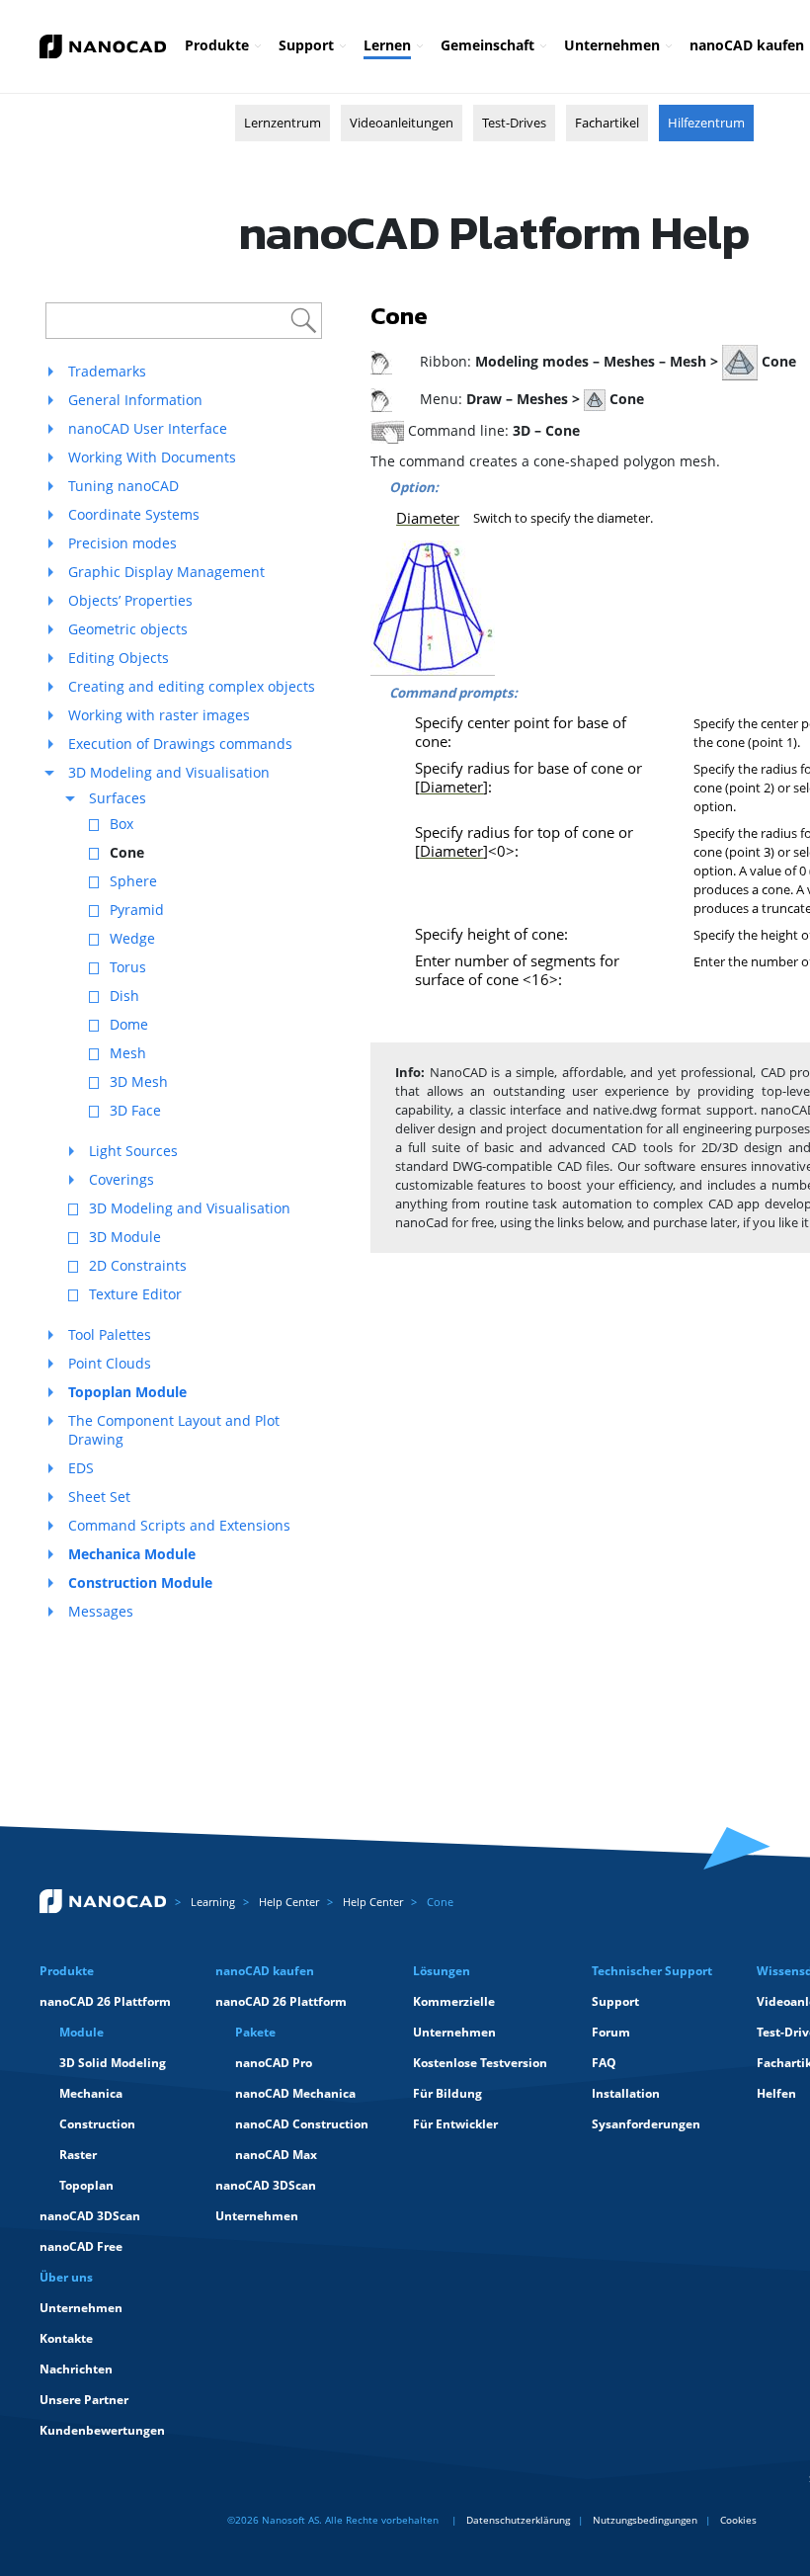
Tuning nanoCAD (123, 486)
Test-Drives (514, 123)
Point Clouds (110, 1363)
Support (306, 45)
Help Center (289, 1902)
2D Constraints (138, 1265)
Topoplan (86, 2185)
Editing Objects (119, 658)
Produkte (217, 45)
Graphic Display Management (166, 572)
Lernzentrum (283, 123)
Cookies (738, 2520)
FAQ (604, 2063)
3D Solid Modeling (113, 2063)
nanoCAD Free (81, 2246)
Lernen (387, 45)
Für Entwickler (455, 2124)
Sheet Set (99, 1496)
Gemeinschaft (487, 45)
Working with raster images (159, 715)
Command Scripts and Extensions (179, 1525)
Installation (626, 2093)
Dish (124, 996)
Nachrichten (76, 2369)
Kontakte (66, 2338)
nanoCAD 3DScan (90, 2216)
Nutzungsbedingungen (645, 2520)
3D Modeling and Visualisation (169, 772)
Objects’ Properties (130, 600)
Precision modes (122, 543)
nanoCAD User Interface (148, 428)
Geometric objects (128, 629)
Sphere (133, 881)
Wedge (132, 938)
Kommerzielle (454, 2001)
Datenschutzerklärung (518, 2520)
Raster (78, 2155)
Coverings (121, 1179)
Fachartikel (607, 123)
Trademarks (107, 371)
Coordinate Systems (134, 514)
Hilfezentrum (706, 123)
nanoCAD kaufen (747, 45)
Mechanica (91, 2093)
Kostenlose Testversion (480, 2063)
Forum (611, 2032)
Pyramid (137, 910)
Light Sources (133, 1151)
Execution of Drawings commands (180, 744)
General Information (135, 400)
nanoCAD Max (276, 2155)
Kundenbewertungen (102, 2430)
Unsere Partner (84, 2400)
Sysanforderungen (646, 2124)
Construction (97, 2124)
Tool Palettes (110, 1334)
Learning (213, 1902)
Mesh (128, 1053)
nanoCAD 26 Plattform (105, 2001)
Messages (101, 1611)
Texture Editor (135, 1294)
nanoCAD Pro (274, 2063)
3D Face (135, 1110)
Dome (129, 1024)
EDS (81, 1468)
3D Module (125, 1237)
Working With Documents (152, 457)
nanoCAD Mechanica (295, 2093)
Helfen (776, 2093)
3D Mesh (139, 1081)
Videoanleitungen (402, 123)
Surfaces (118, 798)
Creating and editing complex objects (192, 686)
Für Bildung (447, 2093)
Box (121, 824)
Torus (128, 967)
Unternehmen (612, 45)
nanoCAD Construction (302, 2124)
